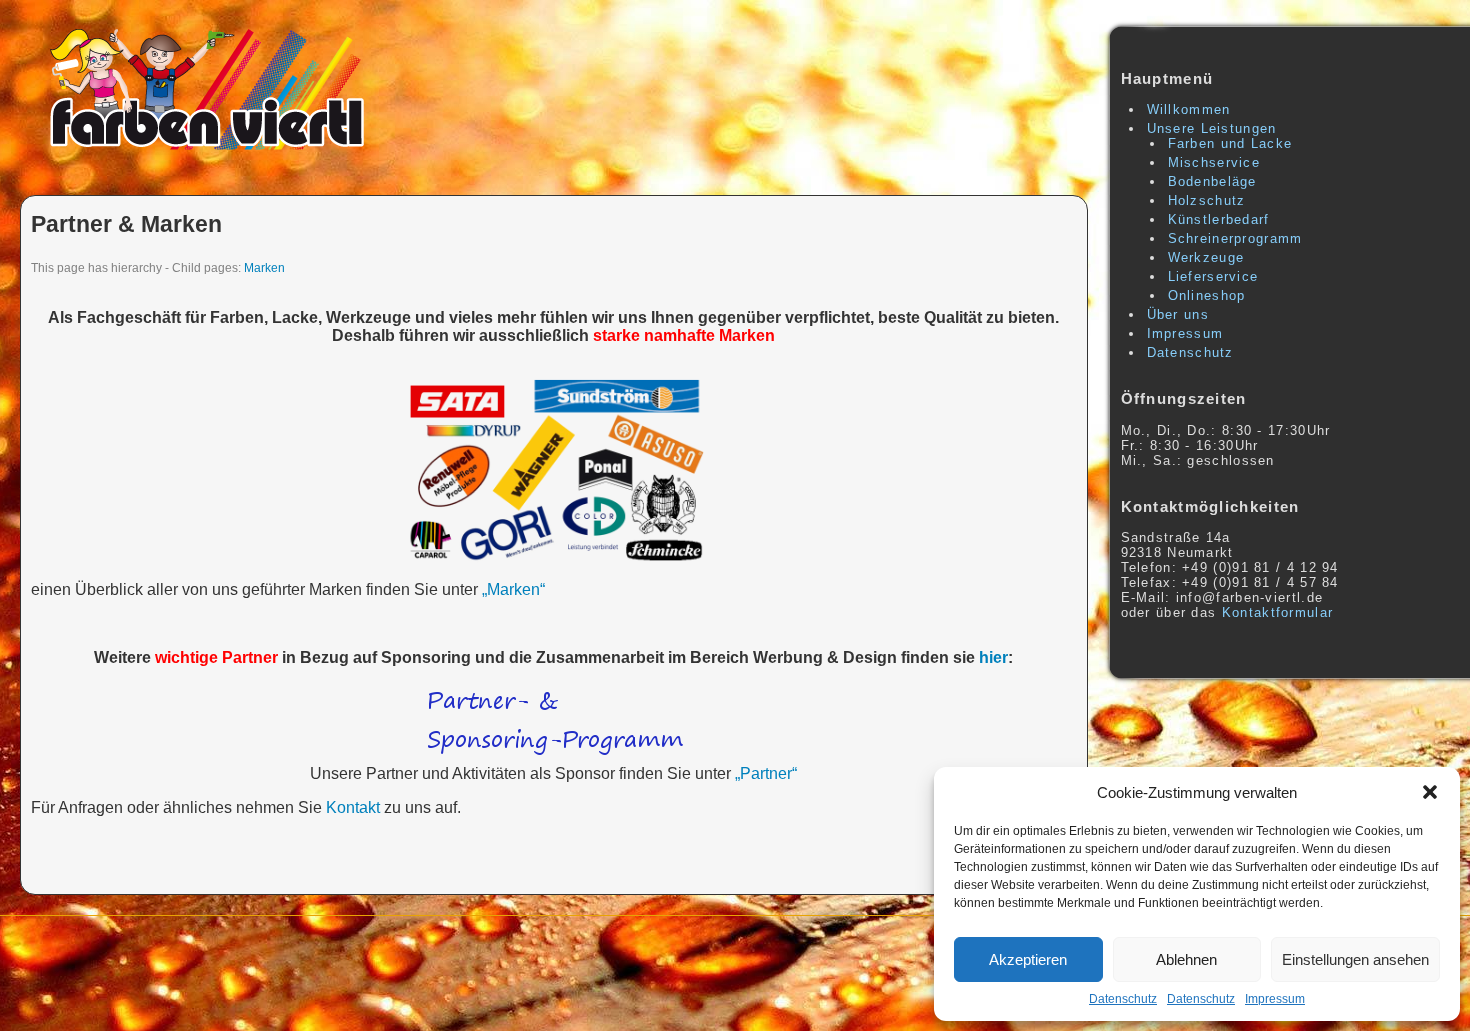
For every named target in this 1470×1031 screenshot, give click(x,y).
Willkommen (1189, 109)
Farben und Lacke (1230, 143)
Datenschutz (1123, 999)
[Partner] (554, 721)
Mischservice (1214, 162)
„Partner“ (766, 773)
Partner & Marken (126, 224)
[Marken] (554, 472)
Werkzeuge (1206, 257)
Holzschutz (1207, 200)
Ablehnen (1186, 959)
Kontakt (353, 807)
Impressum (1275, 999)
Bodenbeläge (1212, 181)
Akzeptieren (1028, 959)
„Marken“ (513, 589)
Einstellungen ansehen (1355, 959)
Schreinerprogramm (1235, 238)
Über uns (1178, 314)
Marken (264, 267)
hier (993, 657)
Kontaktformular (1278, 612)
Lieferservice (1213, 276)
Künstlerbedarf (1219, 219)
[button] (1430, 792)
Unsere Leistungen (1212, 128)
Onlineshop (1207, 295)
